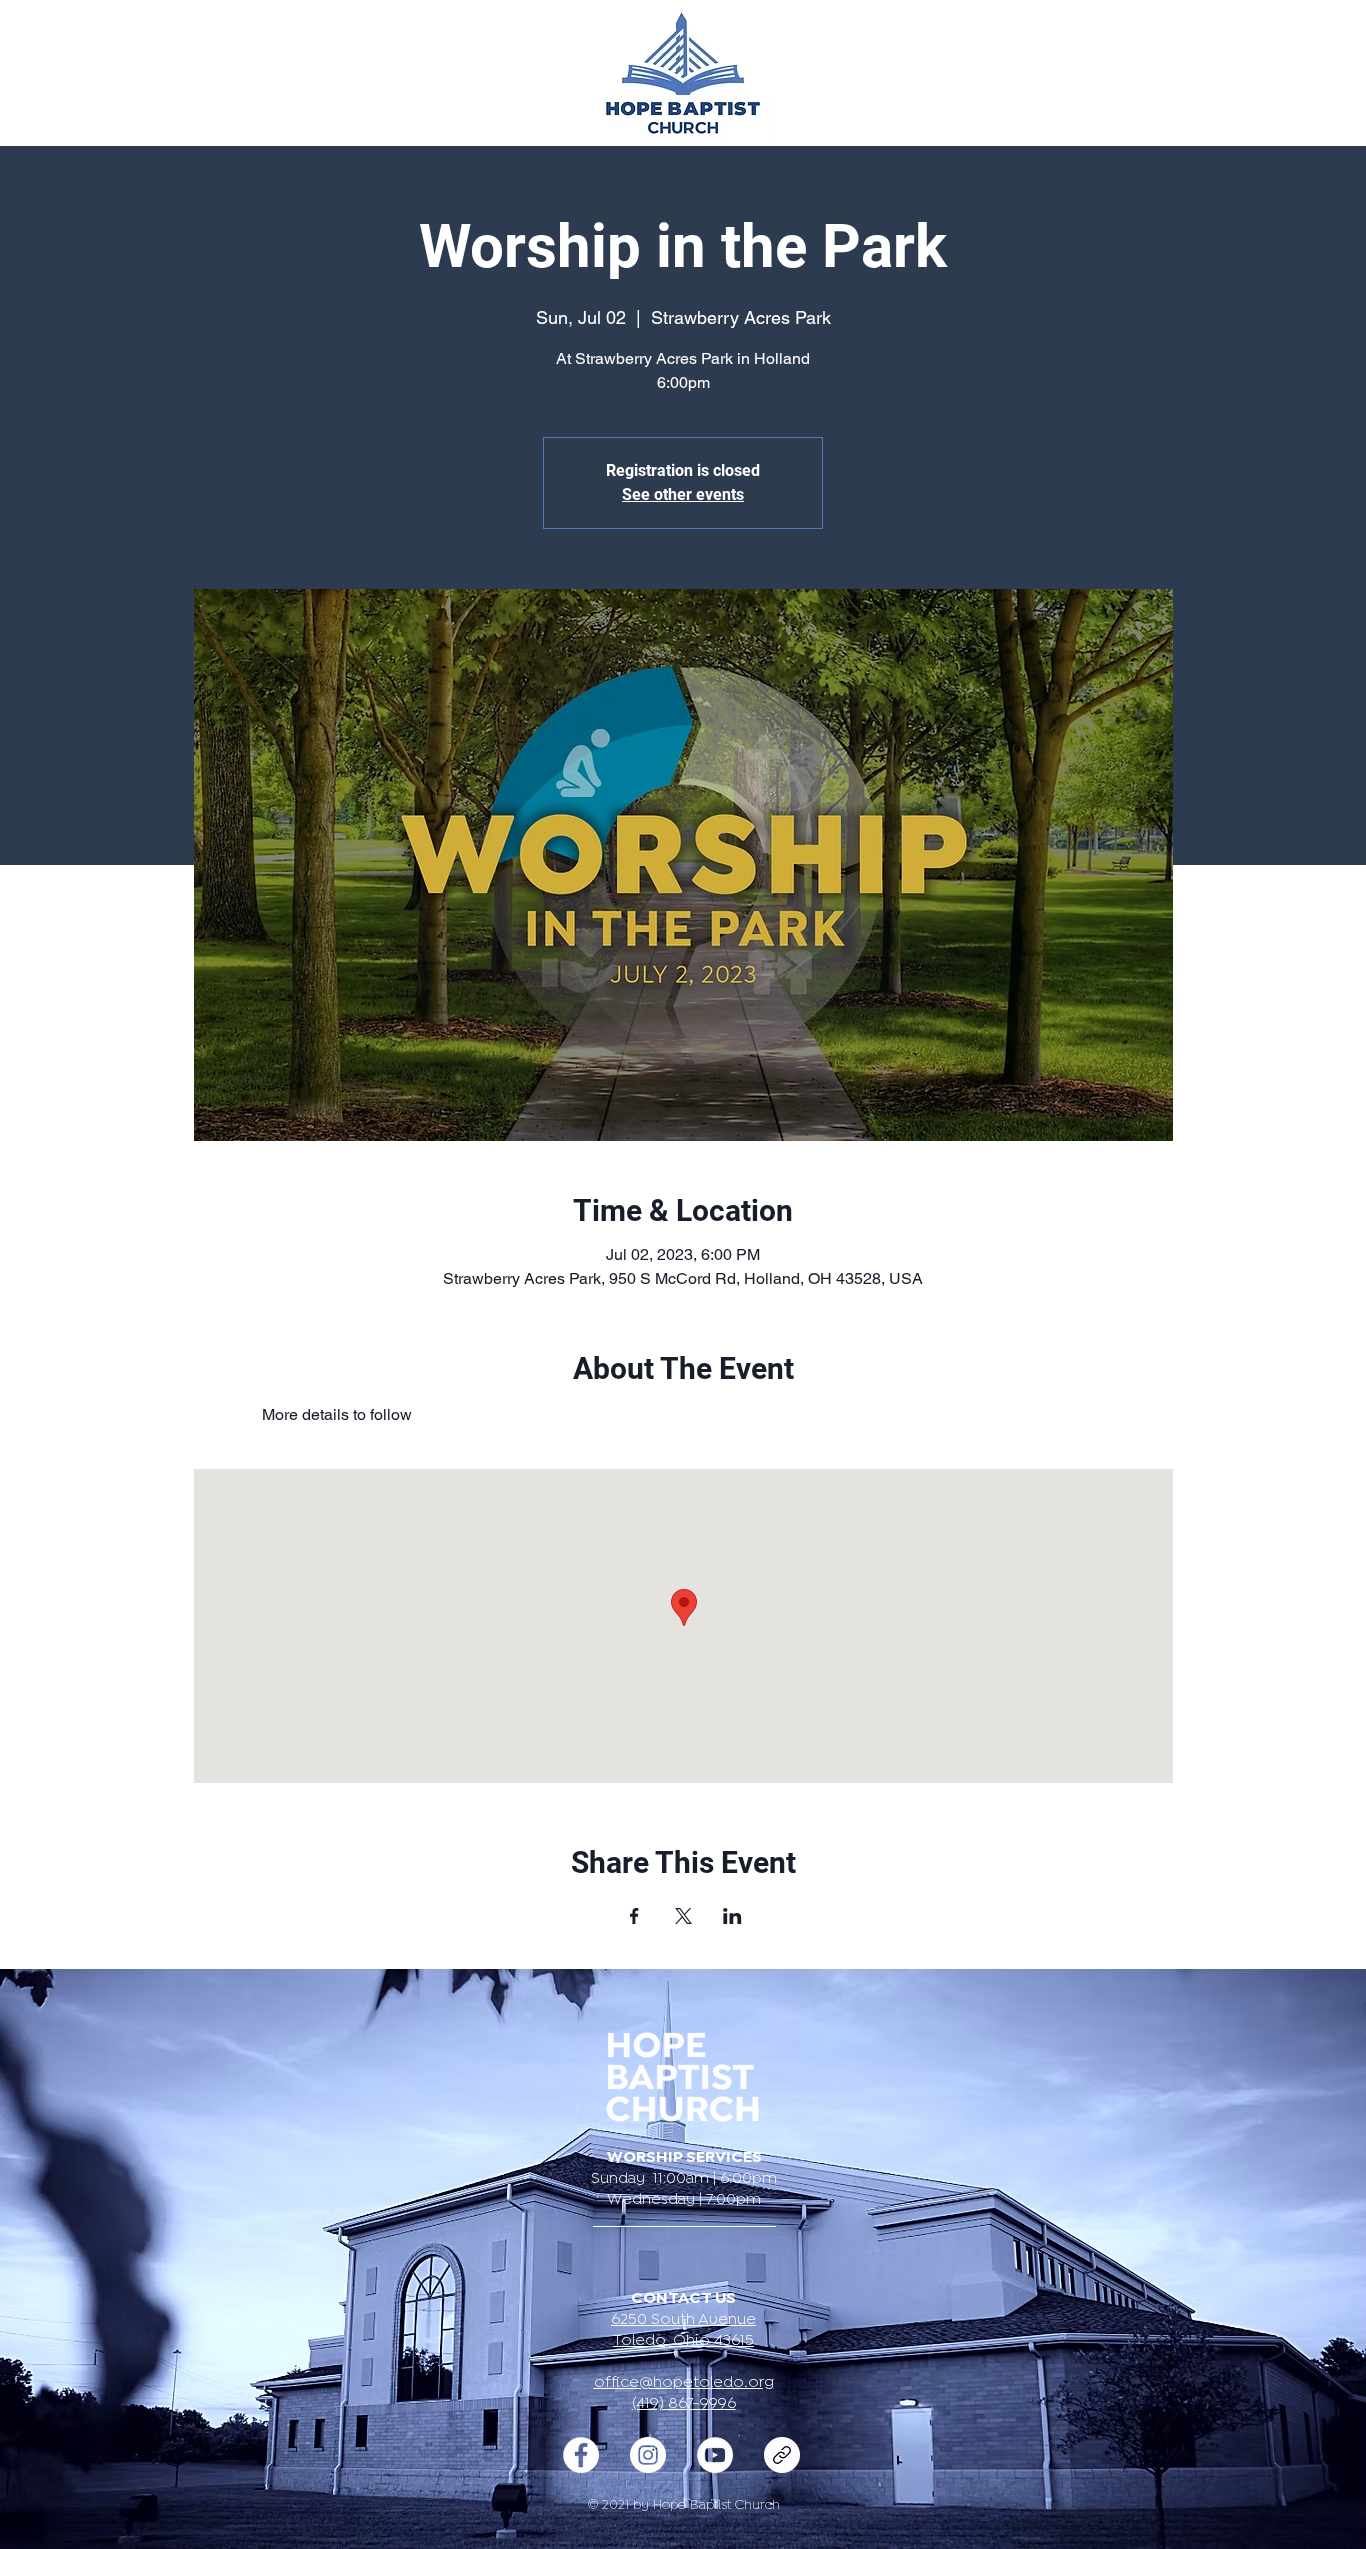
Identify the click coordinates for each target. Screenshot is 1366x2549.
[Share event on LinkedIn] (732, 1916)
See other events (683, 494)
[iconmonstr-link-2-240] (782, 2455)
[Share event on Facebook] (634, 1916)
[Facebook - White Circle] (581, 2455)
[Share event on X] (683, 1916)
